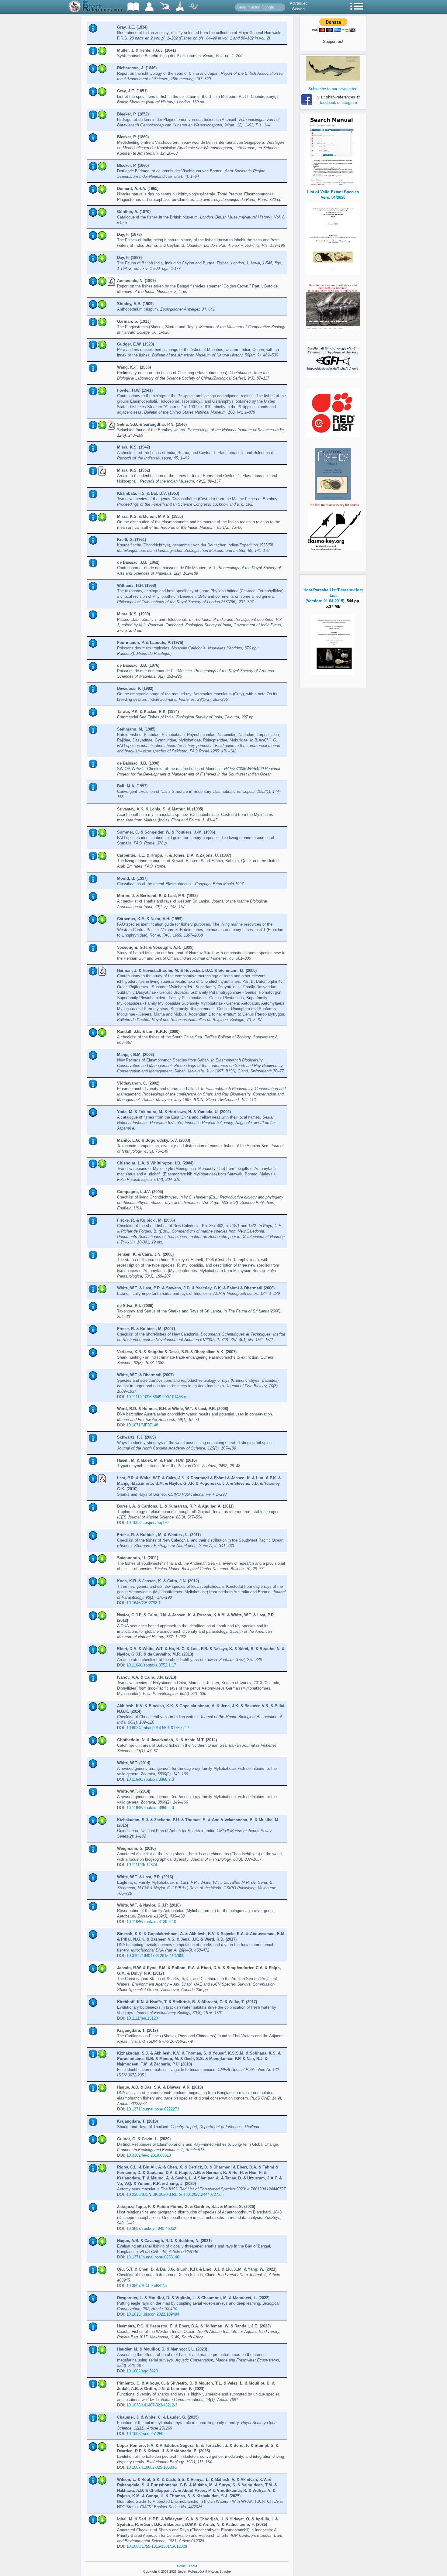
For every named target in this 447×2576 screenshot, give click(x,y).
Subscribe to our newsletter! (333, 89)
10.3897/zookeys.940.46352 (151, 2229)
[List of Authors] (149, 7)
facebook (328, 102)
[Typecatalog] (180, 7)
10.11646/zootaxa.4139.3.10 (151, 1922)
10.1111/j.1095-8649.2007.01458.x (156, 1397)
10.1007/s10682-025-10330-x (152, 2467)
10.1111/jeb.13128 (142, 2018)
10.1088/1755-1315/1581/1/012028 (157, 2546)
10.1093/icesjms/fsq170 (147, 1523)
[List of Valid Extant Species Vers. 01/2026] (333, 238)
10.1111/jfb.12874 (142, 1865)
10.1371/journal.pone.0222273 (153, 2109)
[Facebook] (333, 68)
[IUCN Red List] (333, 413)
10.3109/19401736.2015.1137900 (155, 1956)
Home (181, 2566)
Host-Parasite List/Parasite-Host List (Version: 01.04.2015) (333, 595)
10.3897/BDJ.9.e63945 (147, 2286)
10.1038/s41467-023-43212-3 (152, 2405)
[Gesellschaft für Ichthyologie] (333, 359)
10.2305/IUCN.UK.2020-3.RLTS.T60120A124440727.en (175, 2194)
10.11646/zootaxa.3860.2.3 (150, 1779)
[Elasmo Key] (335, 526)
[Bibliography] (133, 7)
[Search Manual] (333, 150)
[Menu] (357, 7)
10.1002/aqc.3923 (142, 2371)
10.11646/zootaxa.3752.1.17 (151, 1665)
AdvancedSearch (299, 6)
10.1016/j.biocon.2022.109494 (153, 2314)
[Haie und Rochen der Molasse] (333, 306)
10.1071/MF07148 (142, 1425)
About (193, 2566)
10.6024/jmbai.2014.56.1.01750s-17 (158, 1728)
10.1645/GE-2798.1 (144, 1603)
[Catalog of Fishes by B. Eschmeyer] (333, 474)
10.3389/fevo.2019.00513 (149, 2155)
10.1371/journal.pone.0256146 (153, 2257)
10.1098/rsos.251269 (145, 2434)
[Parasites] (193, 7)
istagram (349, 102)
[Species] (165, 7)
